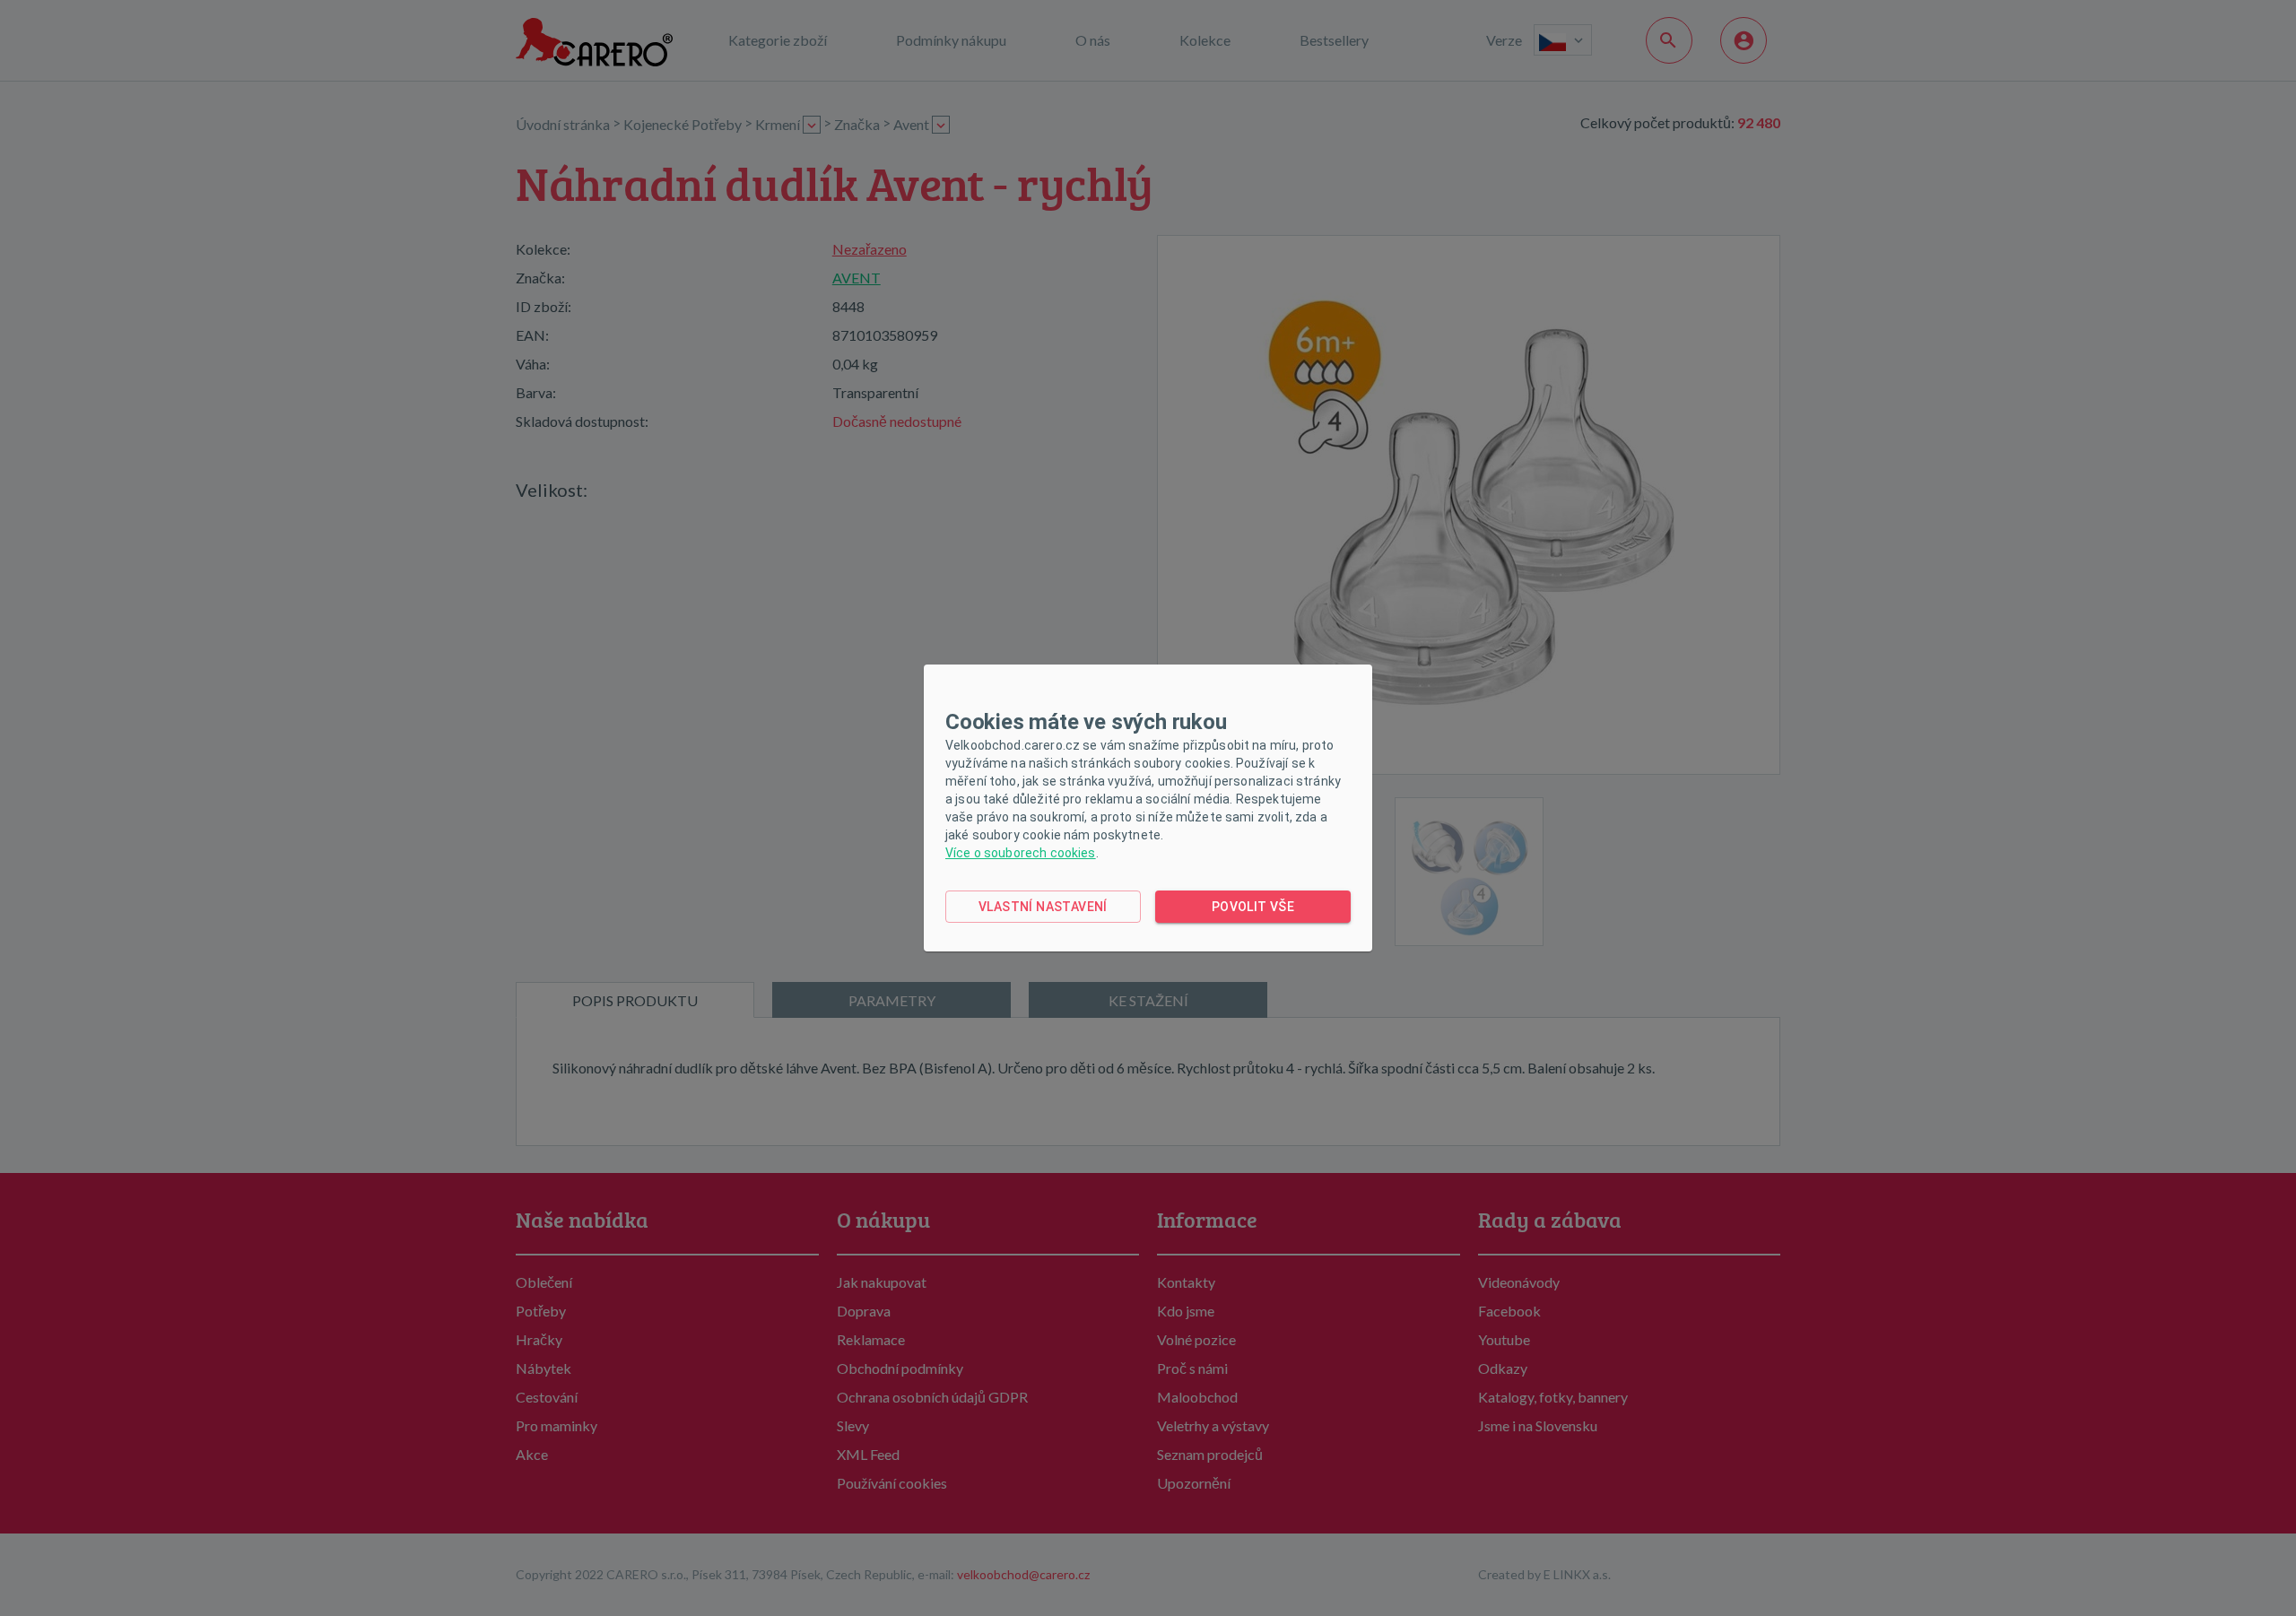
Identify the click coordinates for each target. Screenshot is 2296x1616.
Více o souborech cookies (1021, 853)
